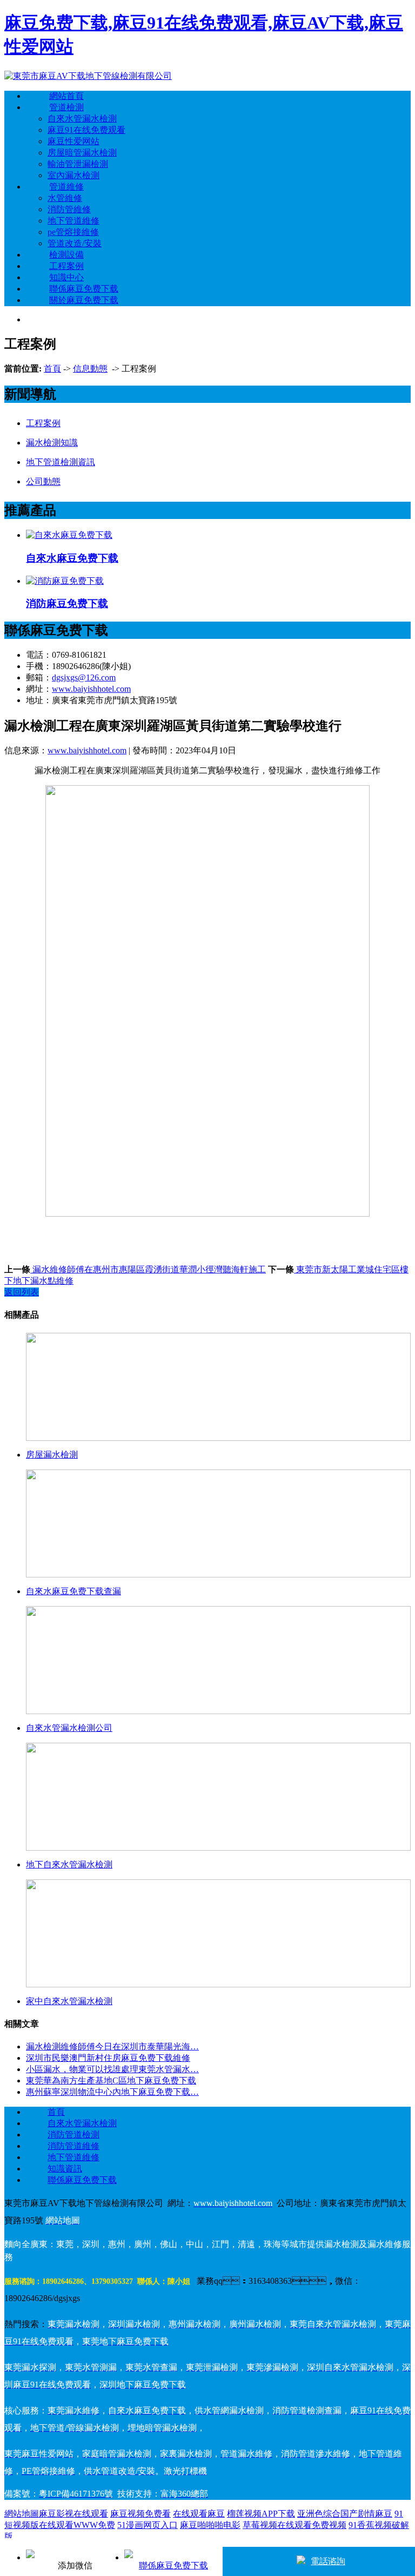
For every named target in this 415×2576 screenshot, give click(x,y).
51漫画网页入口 (148, 2525)
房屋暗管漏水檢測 (82, 153)
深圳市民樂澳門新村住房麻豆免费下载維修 (108, 2058)
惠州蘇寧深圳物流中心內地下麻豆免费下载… (112, 2092)
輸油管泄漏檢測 (78, 164)
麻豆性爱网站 (73, 141)
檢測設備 (66, 255)
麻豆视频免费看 (140, 2514)
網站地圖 (22, 2514)
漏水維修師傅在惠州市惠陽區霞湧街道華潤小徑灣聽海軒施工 (148, 1269)
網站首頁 (66, 96)
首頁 (52, 369)
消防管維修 (69, 209)
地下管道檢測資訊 (61, 462)
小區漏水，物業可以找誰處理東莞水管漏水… (112, 2069)
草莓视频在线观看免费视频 (294, 2525)
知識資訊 (65, 2169)
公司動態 (43, 481)
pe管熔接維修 (73, 232)
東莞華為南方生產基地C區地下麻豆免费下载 (111, 2081)
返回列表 (22, 1292)
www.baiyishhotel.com (91, 689)
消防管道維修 (73, 2146)
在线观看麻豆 (199, 2514)
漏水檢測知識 (52, 443)
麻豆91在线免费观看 (86, 130)
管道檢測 (66, 107)
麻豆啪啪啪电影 (210, 2525)
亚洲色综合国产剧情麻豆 (345, 2514)
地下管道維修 (73, 221)
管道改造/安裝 (75, 243)
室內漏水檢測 (73, 175)
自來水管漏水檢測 (82, 119)
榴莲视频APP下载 (261, 2514)
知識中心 (66, 277)
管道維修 (66, 187)
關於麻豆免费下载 (84, 300)
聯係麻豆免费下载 (84, 289)
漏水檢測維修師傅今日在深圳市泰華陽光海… (112, 2046)
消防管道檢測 (73, 2135)
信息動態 (90, 369)
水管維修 (65, 198)
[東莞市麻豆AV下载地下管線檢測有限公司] (88, 76)
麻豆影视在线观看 (73, 2514)
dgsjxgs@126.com (84, 677)
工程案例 (66, 266)
